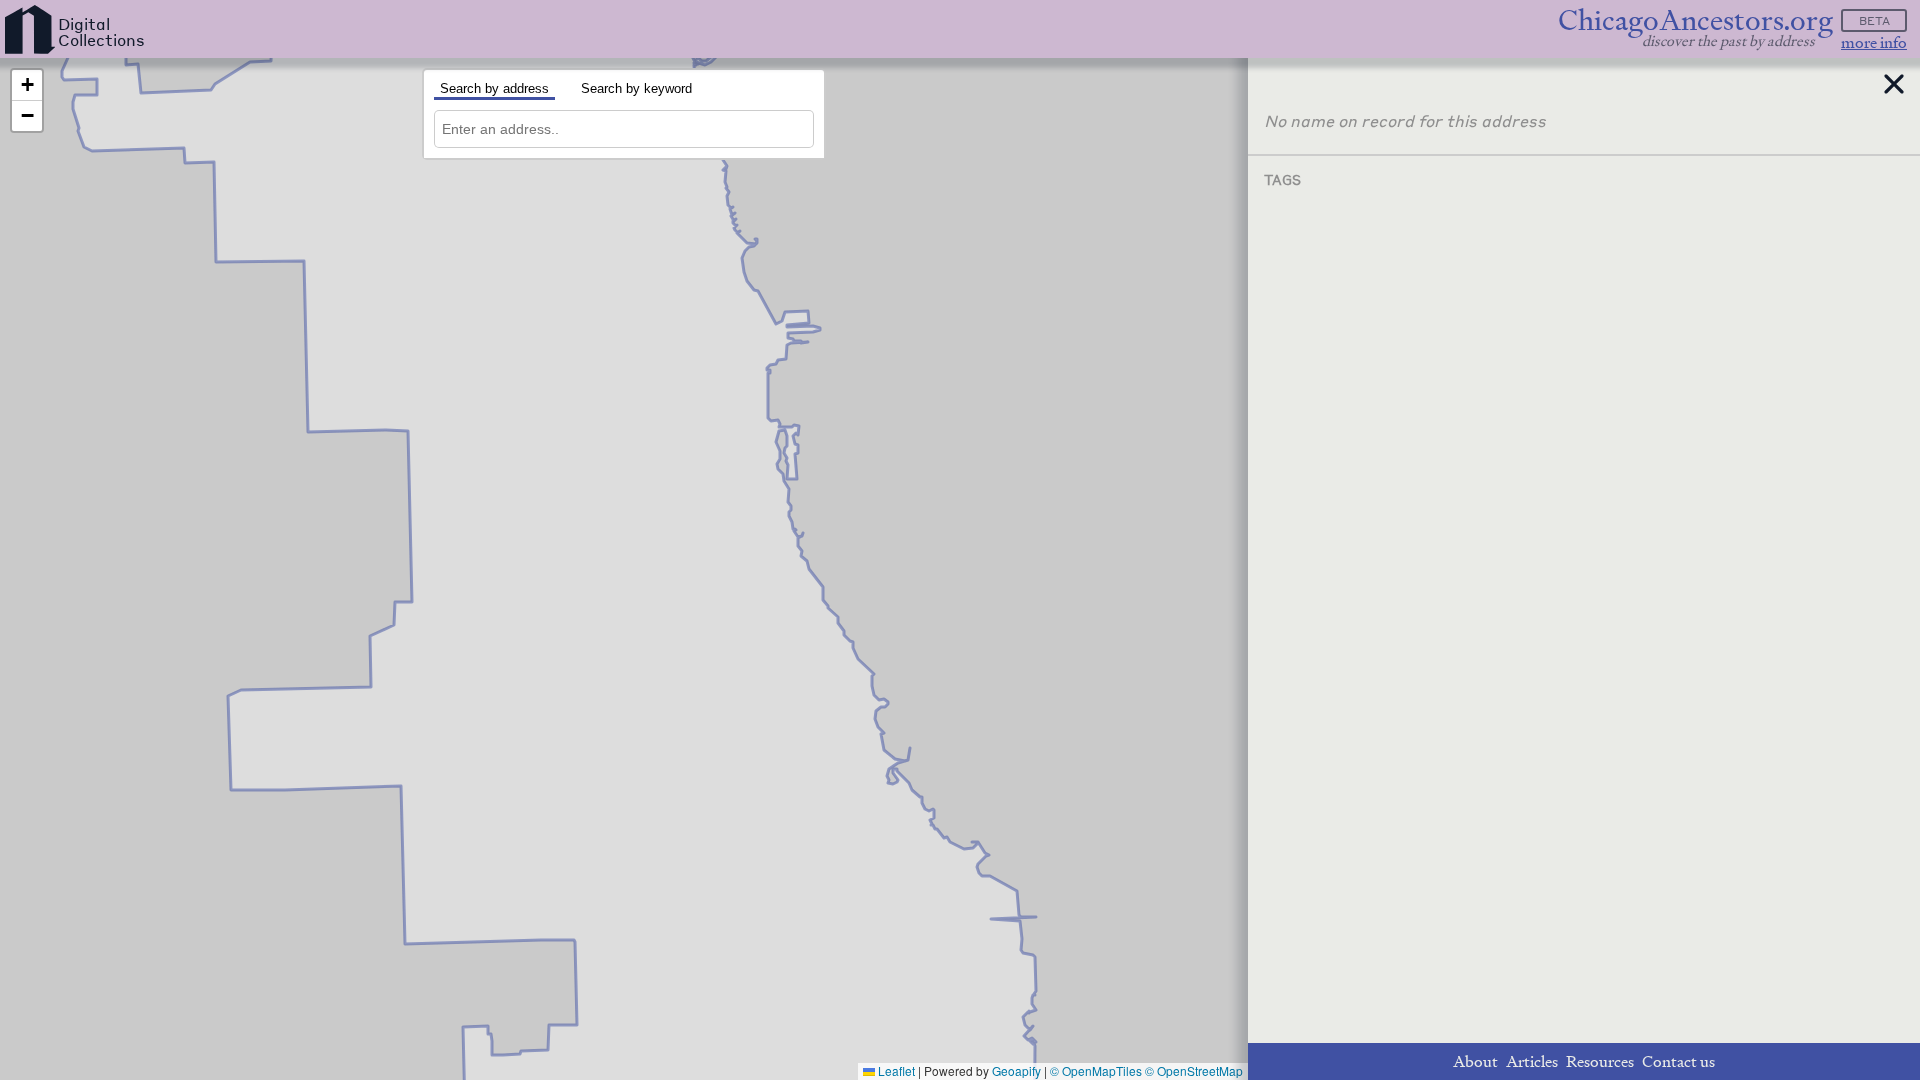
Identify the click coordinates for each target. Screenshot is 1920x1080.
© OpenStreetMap (1194, 1070)
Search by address (494, 88)
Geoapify (1016, 1070)
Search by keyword (636, 88)
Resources (1600, 1061)
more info (1874, 42)
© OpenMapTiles (1096, 1070)
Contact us (1678, 1061)
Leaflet (895, 1070)
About (1475, 1061)
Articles (1532, 1061)
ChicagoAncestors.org (1695, 20)
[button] (27, 85)
